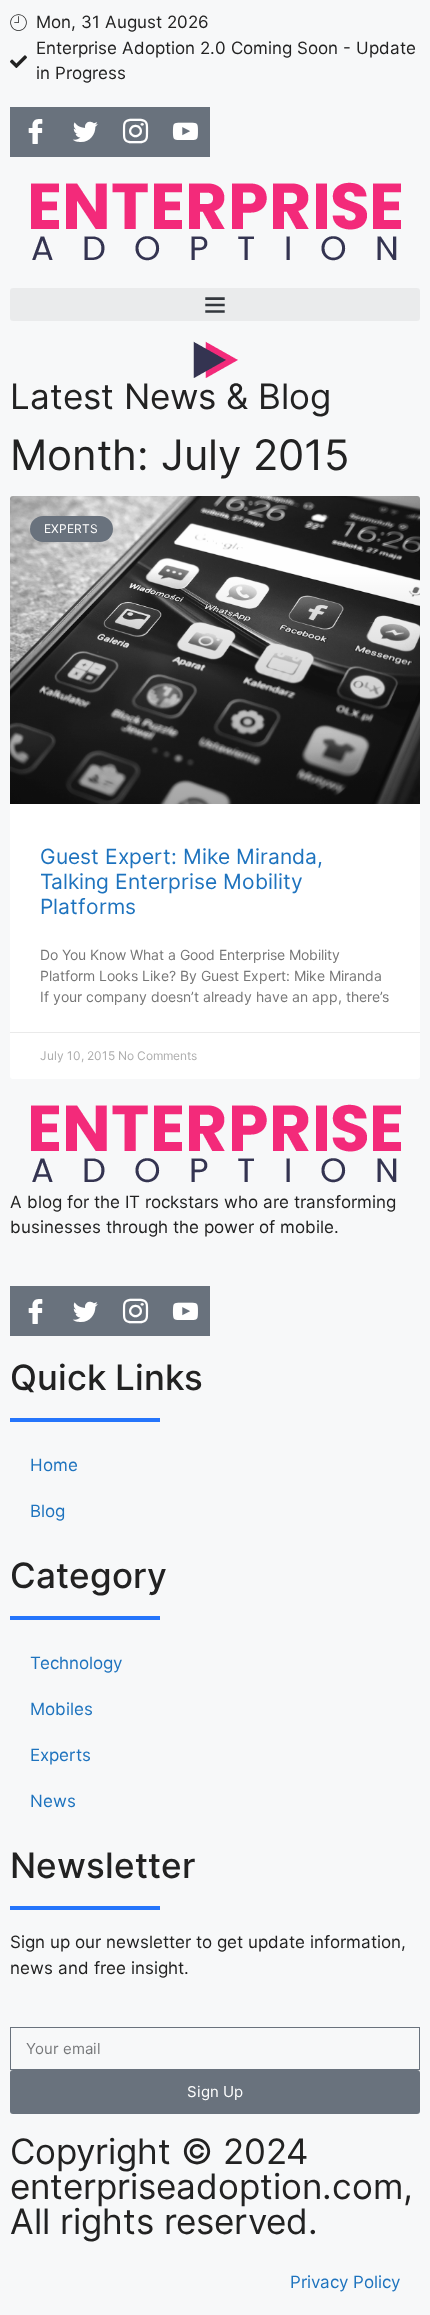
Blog (47, 1511)
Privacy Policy (345, 2282)
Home (54, 1465)
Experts (60, 1755)
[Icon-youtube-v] (185, 132)
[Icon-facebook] (35, 132)
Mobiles (61, 1709)
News (53, 1801)
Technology (76, 1663)
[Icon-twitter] (85, 132)
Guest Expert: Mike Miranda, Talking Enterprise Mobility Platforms (181, 881)
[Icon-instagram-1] (135, 132)
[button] (215, 304)
